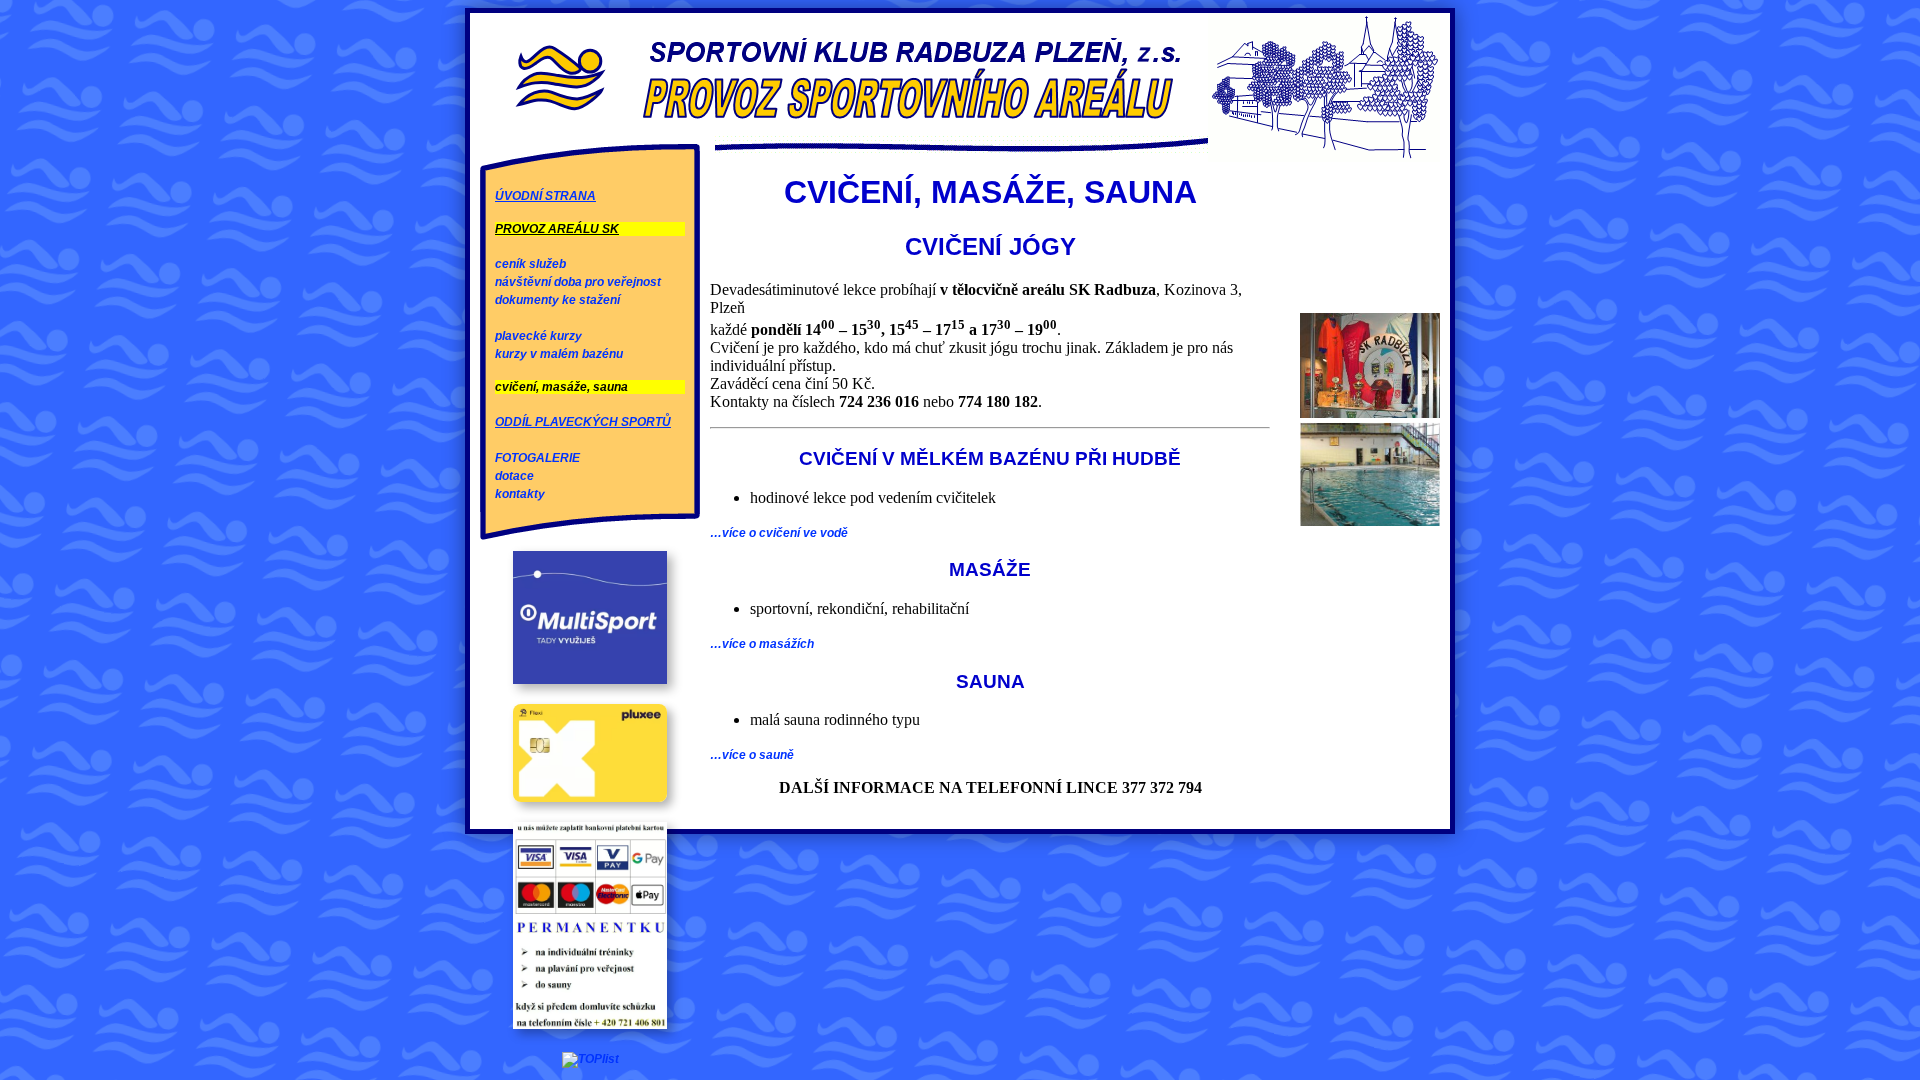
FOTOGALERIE (537, 458)
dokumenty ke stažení (557, 300)
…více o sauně (752, 755)
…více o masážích (762, 644)
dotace (514, 476)
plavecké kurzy (538, 336)
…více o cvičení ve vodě (779, 533)
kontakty (520, 494)
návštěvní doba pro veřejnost (578, 282)
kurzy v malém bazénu (559, 354)
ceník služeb (530, 264)
